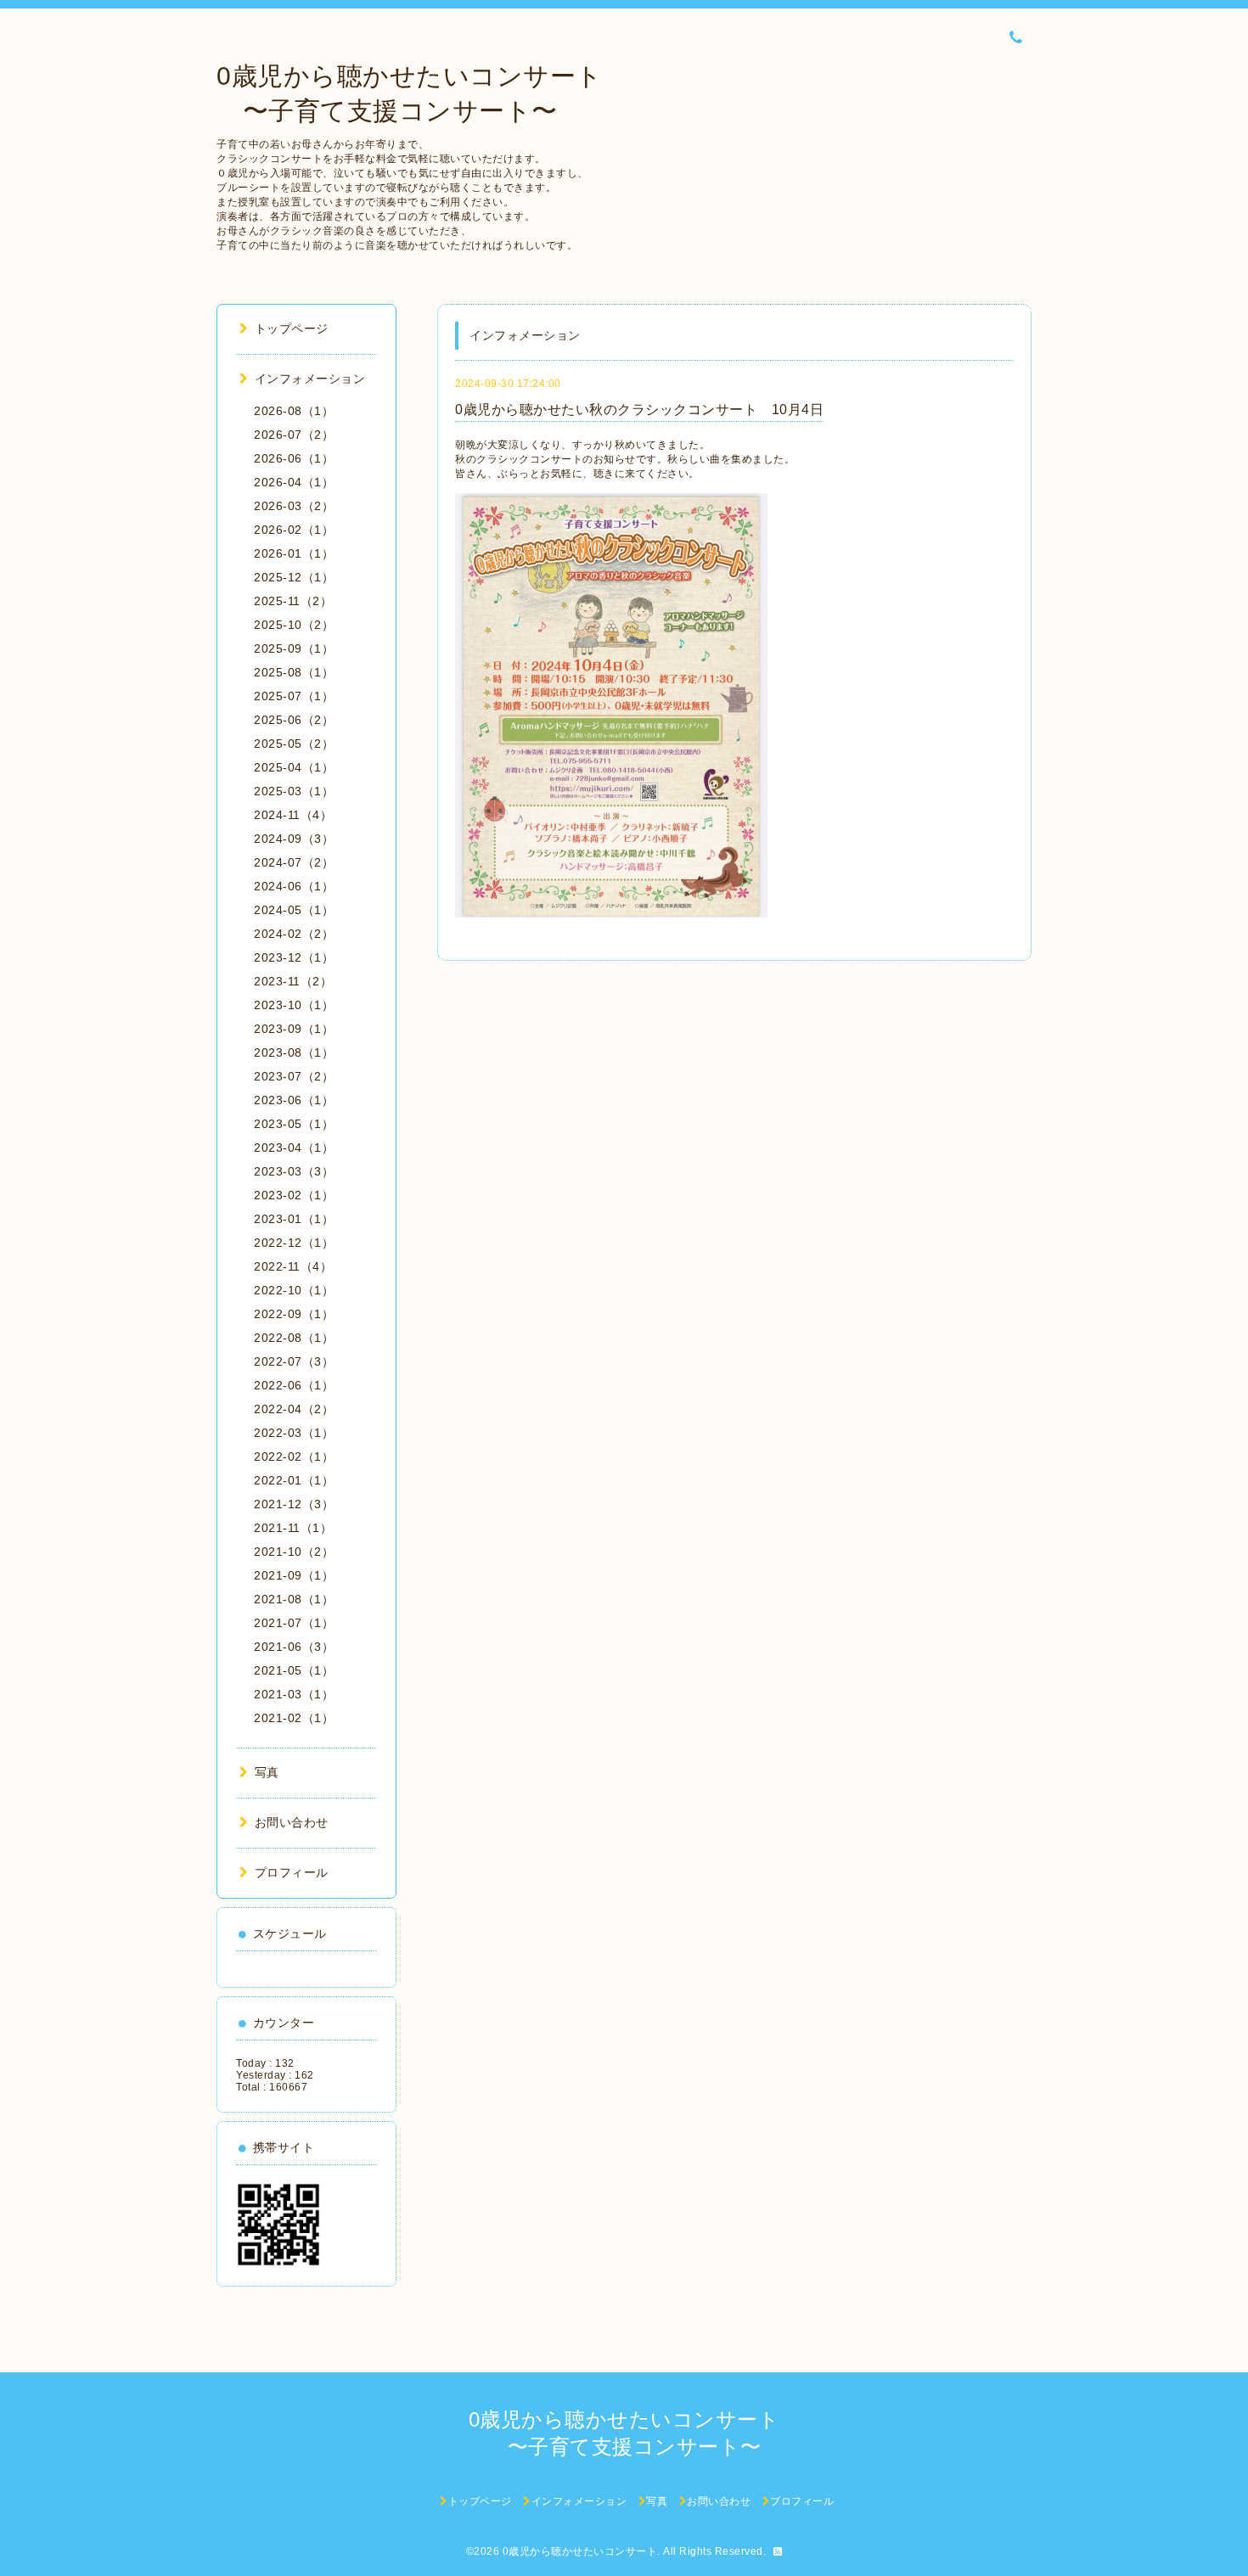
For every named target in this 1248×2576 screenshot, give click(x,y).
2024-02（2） (294, 934)
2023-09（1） (294, 1029)
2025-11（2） (293, 601)
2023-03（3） (294, 1171)
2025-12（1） (294, 577)
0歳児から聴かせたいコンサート (580, 2551)
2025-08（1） (294, 672)
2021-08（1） (294, 1599)
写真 (267, 1772)
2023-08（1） (294, 1052)
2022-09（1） (294, 1314)
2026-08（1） (294, 411)
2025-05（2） (294, 744)
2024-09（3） (294, 839)
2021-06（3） (294, 1647)
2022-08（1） (294, 1338)
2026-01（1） (294, 553)
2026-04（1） (294, 482)
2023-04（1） (294, 1148)
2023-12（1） (294, 957)
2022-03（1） (294, 1433)
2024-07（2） (294, 862)
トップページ (292, 328)
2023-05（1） (294, 1124)
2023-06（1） (294, 1100)
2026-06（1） (294, 458)
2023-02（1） (294, 1195)
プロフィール (292, 1872)
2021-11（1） (293, 1528)
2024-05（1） (294, 910)
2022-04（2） (294, 1409)
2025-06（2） (294, 720)
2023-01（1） (294, 1219)
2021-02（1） (294, 1718)
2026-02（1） (294, 530)
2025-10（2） (294, 625)
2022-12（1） (294, 1243)
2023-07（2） (294, 1076)
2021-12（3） (294, 1504)
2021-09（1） (294, 1575)
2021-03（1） (294, 1694)
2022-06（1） (294, 1385)
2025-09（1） (294, 648)
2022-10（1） (294, 1290)
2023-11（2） (293, 981)
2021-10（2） (294, 1552)
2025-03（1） (294, 791)
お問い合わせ (292, 1822)
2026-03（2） (294, 506)
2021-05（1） (294, 1670)
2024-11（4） (293, 815)
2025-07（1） (294, 696)
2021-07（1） (294, 1623)
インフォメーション (310, 379)
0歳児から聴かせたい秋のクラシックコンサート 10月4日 (639, 410)
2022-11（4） (293, 1266)
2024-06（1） (294, 886)
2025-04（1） (294, 767)
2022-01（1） (294, 1480)
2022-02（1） (294, 1456)
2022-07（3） (294, 1361)
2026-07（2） (294, 435)
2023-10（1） (294, 1005)
